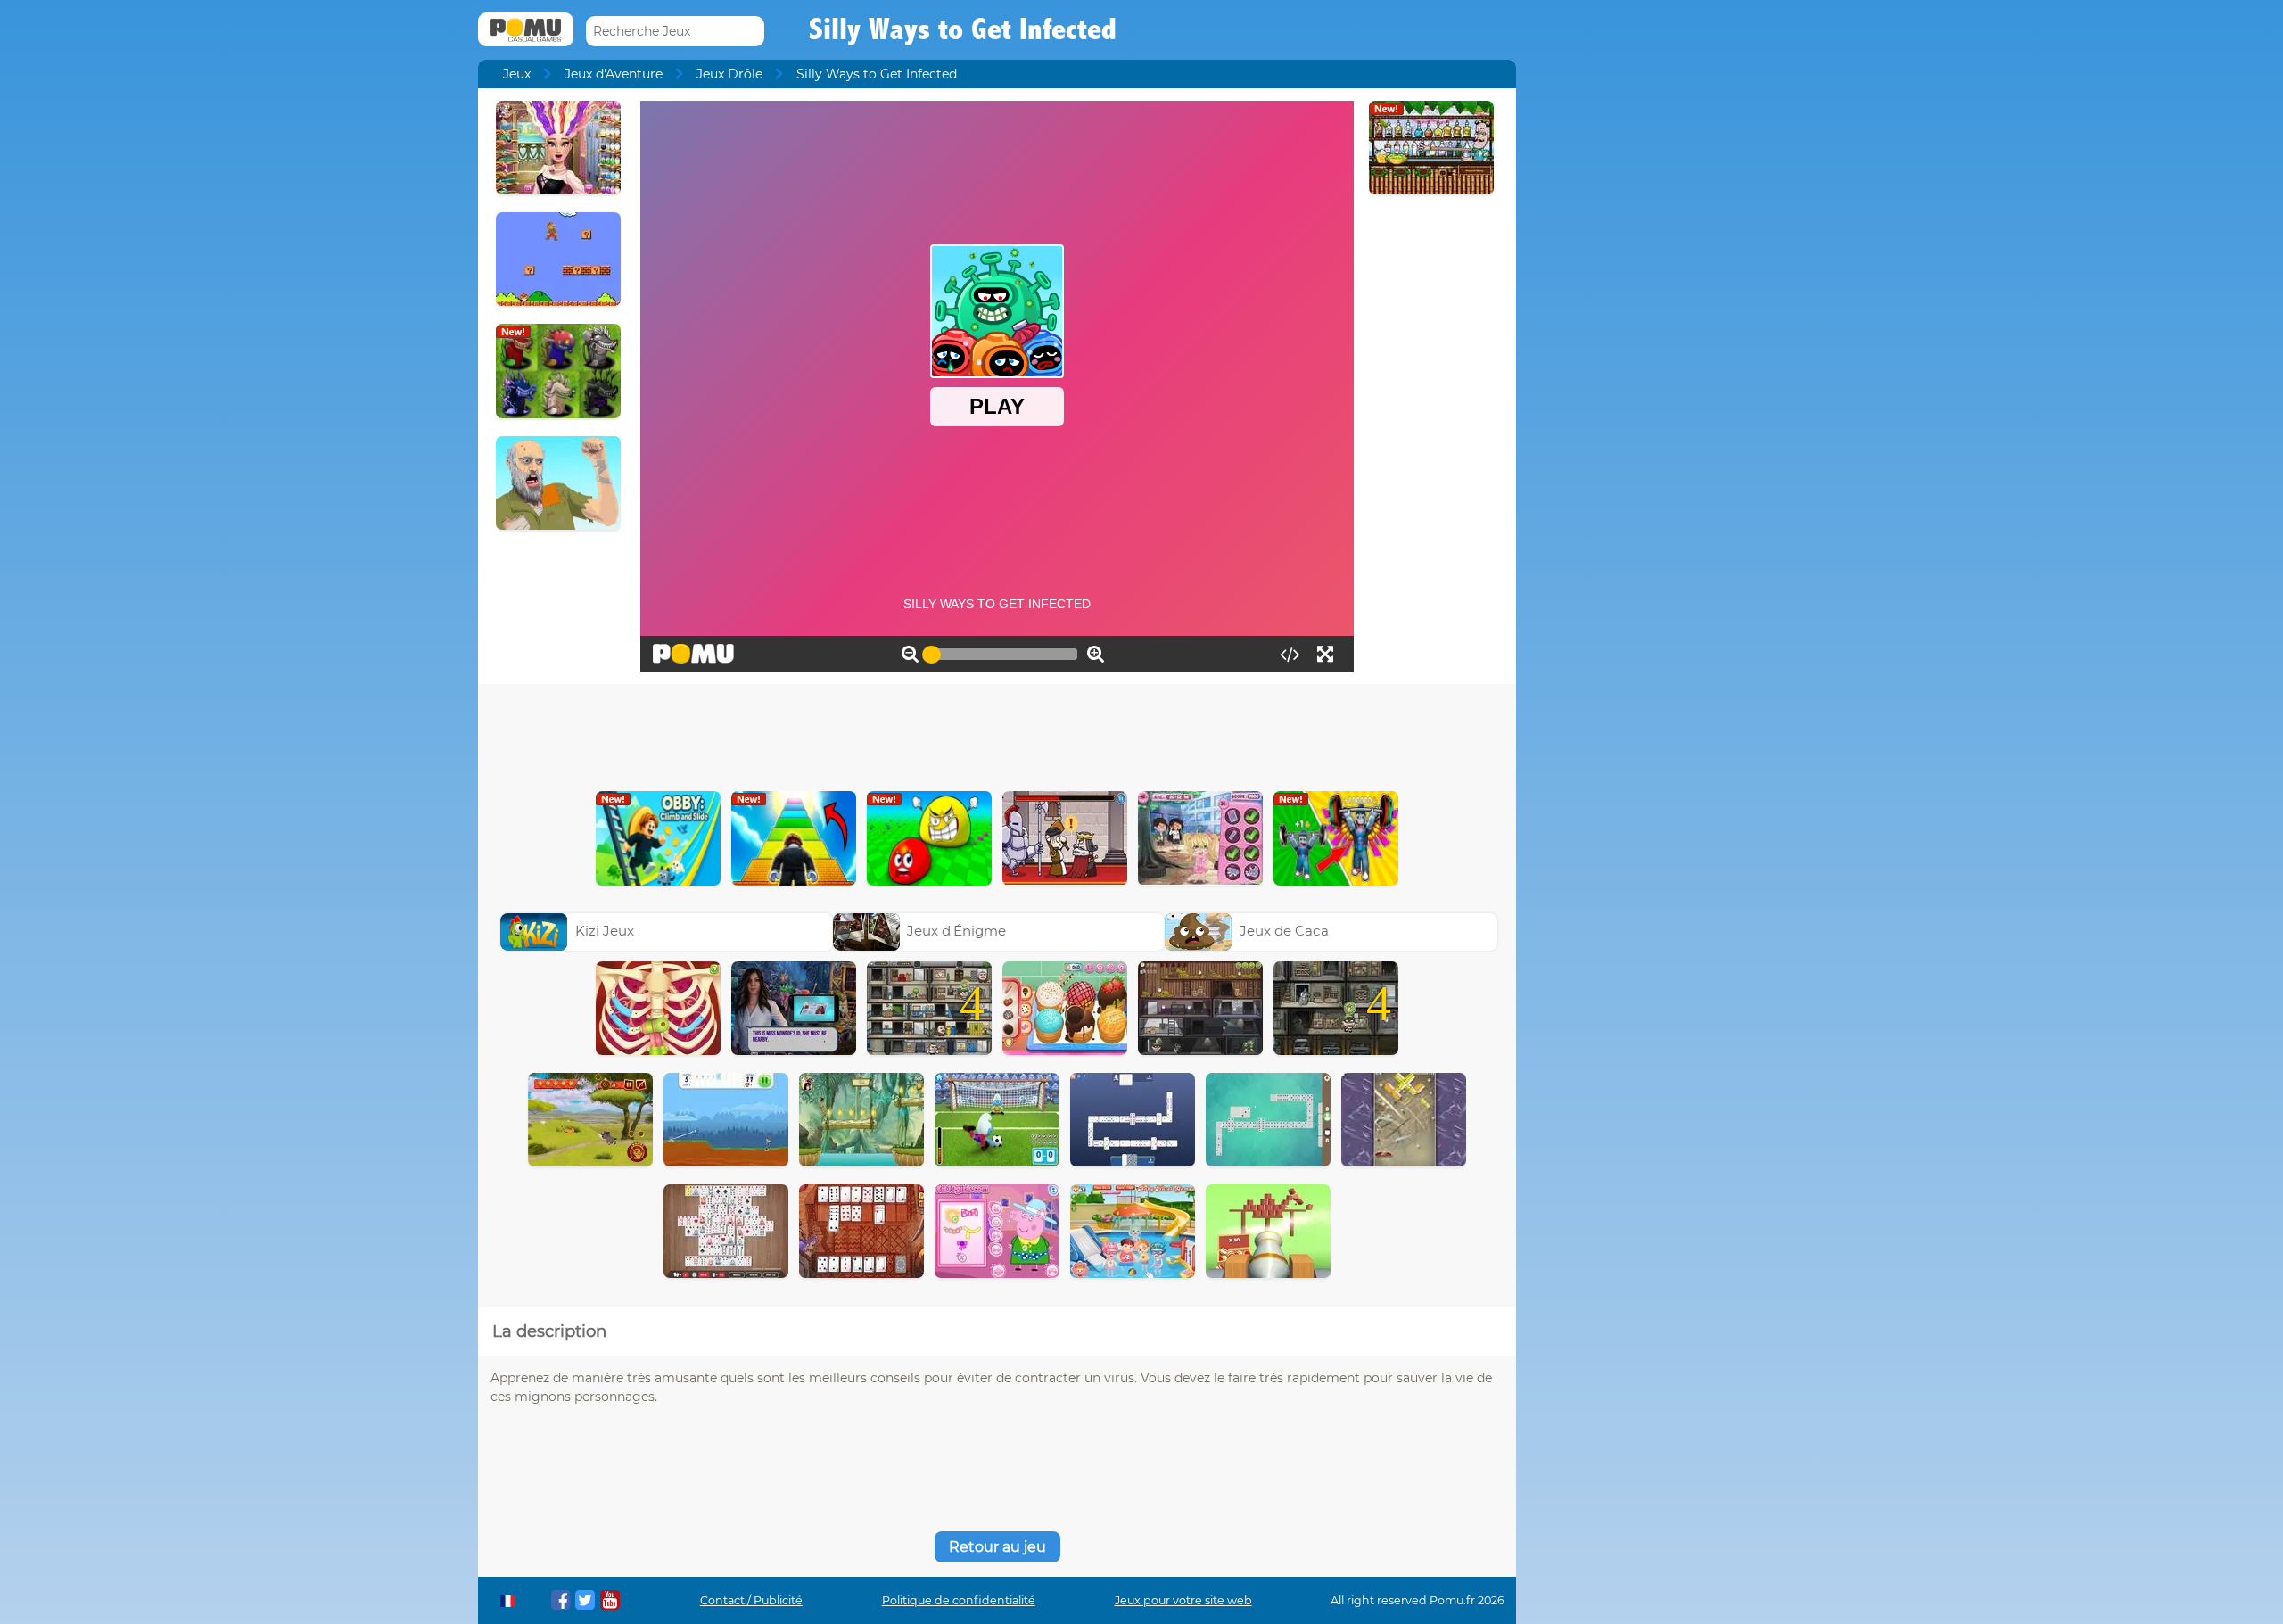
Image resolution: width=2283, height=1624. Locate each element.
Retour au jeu (997, 1547)
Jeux (517, 74)
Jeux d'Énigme (956, 931)
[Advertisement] (997, 733)
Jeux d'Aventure (614, 74)
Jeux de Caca (1284, 931)
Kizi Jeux (605, 931)
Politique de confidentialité (959, 1600)
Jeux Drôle (729, 74)
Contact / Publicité (751, 1600)
